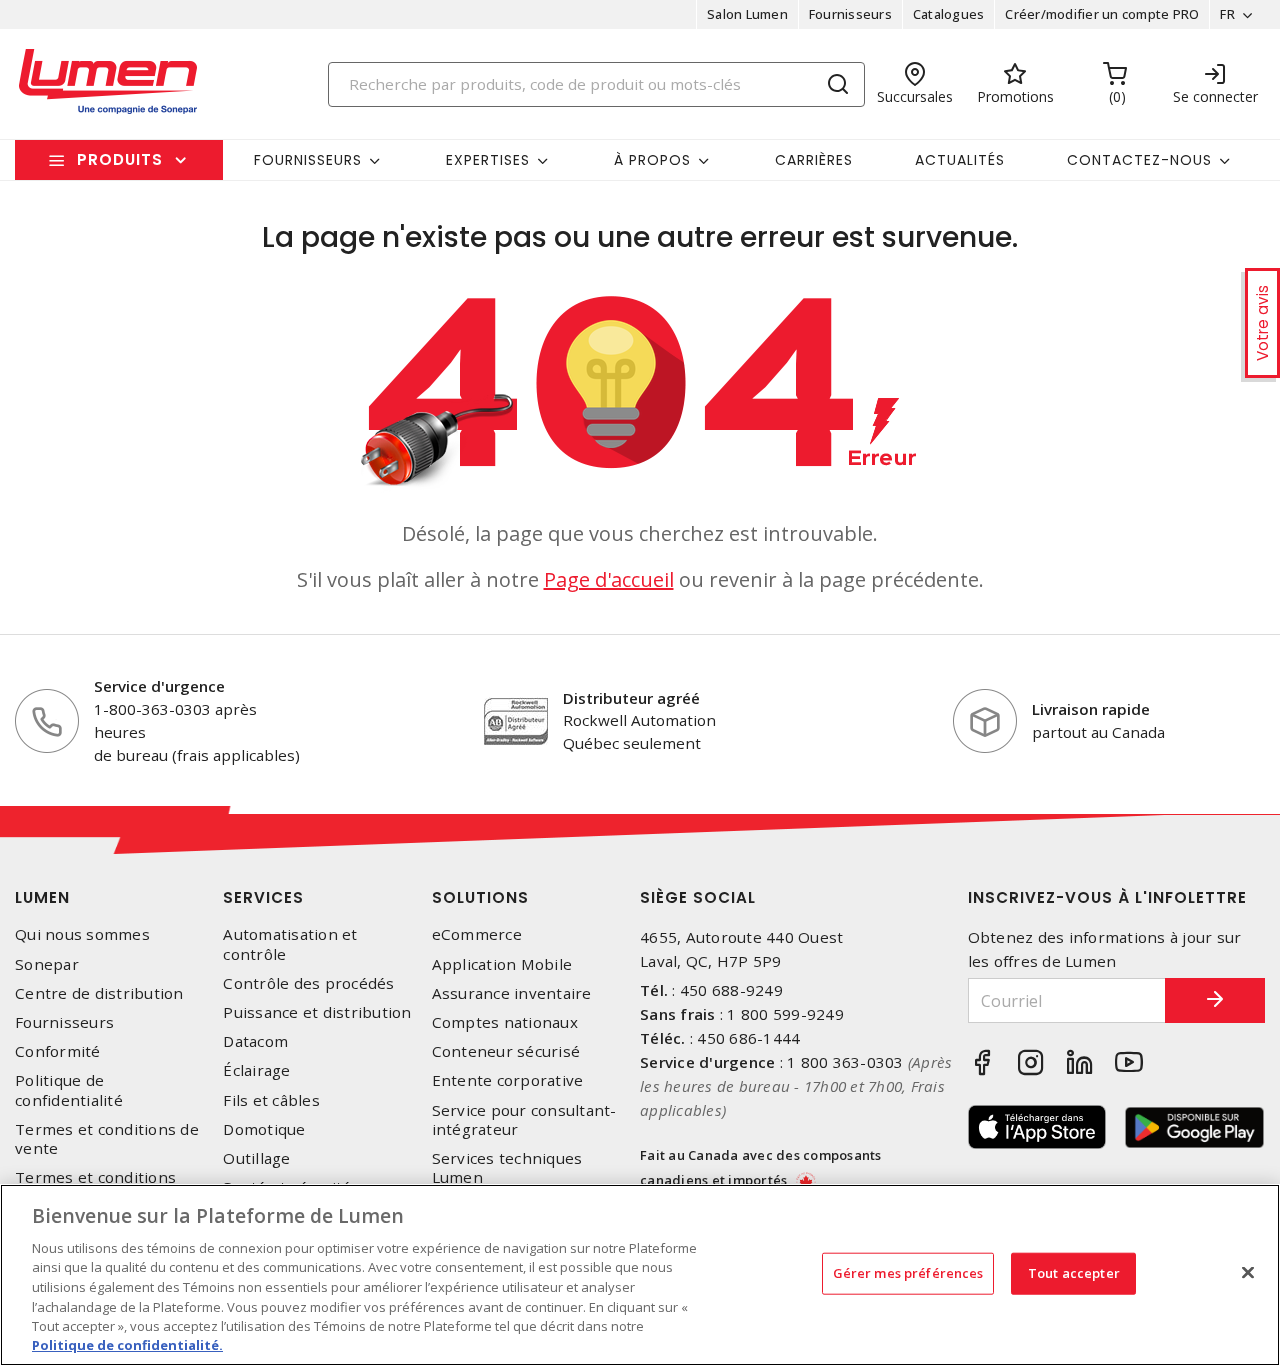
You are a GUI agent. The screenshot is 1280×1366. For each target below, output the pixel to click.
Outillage (256, 1158)
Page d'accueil (609, 579)
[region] (640, 1275)
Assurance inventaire (512, 993)
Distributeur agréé (631, 698)
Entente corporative (508, 1080)
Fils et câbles (271, 1100)
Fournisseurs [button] (308, 160)
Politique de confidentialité (69, 1090)
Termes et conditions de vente (107, 1139)
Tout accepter (1074, 1273)
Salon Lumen (747, 14)
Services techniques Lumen (507, 1168)
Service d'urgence (159, 686)
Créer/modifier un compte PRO (1102, 14)
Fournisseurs (850, 14)
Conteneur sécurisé (506, 1051)
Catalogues (949, 14)
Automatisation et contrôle (290, 944)
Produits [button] (120, 159)
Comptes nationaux (505, 1022)
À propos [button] (652, 160)
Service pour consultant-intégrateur (524, 1120)
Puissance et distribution (317, 1012)
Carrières (814, 160)
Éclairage (256, 1070)
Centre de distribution (99, 993)
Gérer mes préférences (908, 1273)
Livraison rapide (1091, 709)
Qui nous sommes (82, 934)
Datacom (255, 1041)
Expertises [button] (488, 160)
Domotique (264, 1129)
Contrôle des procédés (308, 983)
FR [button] (1227, 14)
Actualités (960, 160)
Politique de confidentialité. (127, 1345)
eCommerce (477, 934)
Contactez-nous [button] (1139, 160)
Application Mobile (502, 964)
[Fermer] (1248, 1272)
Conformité (58, 1051)
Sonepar (47, 964)
